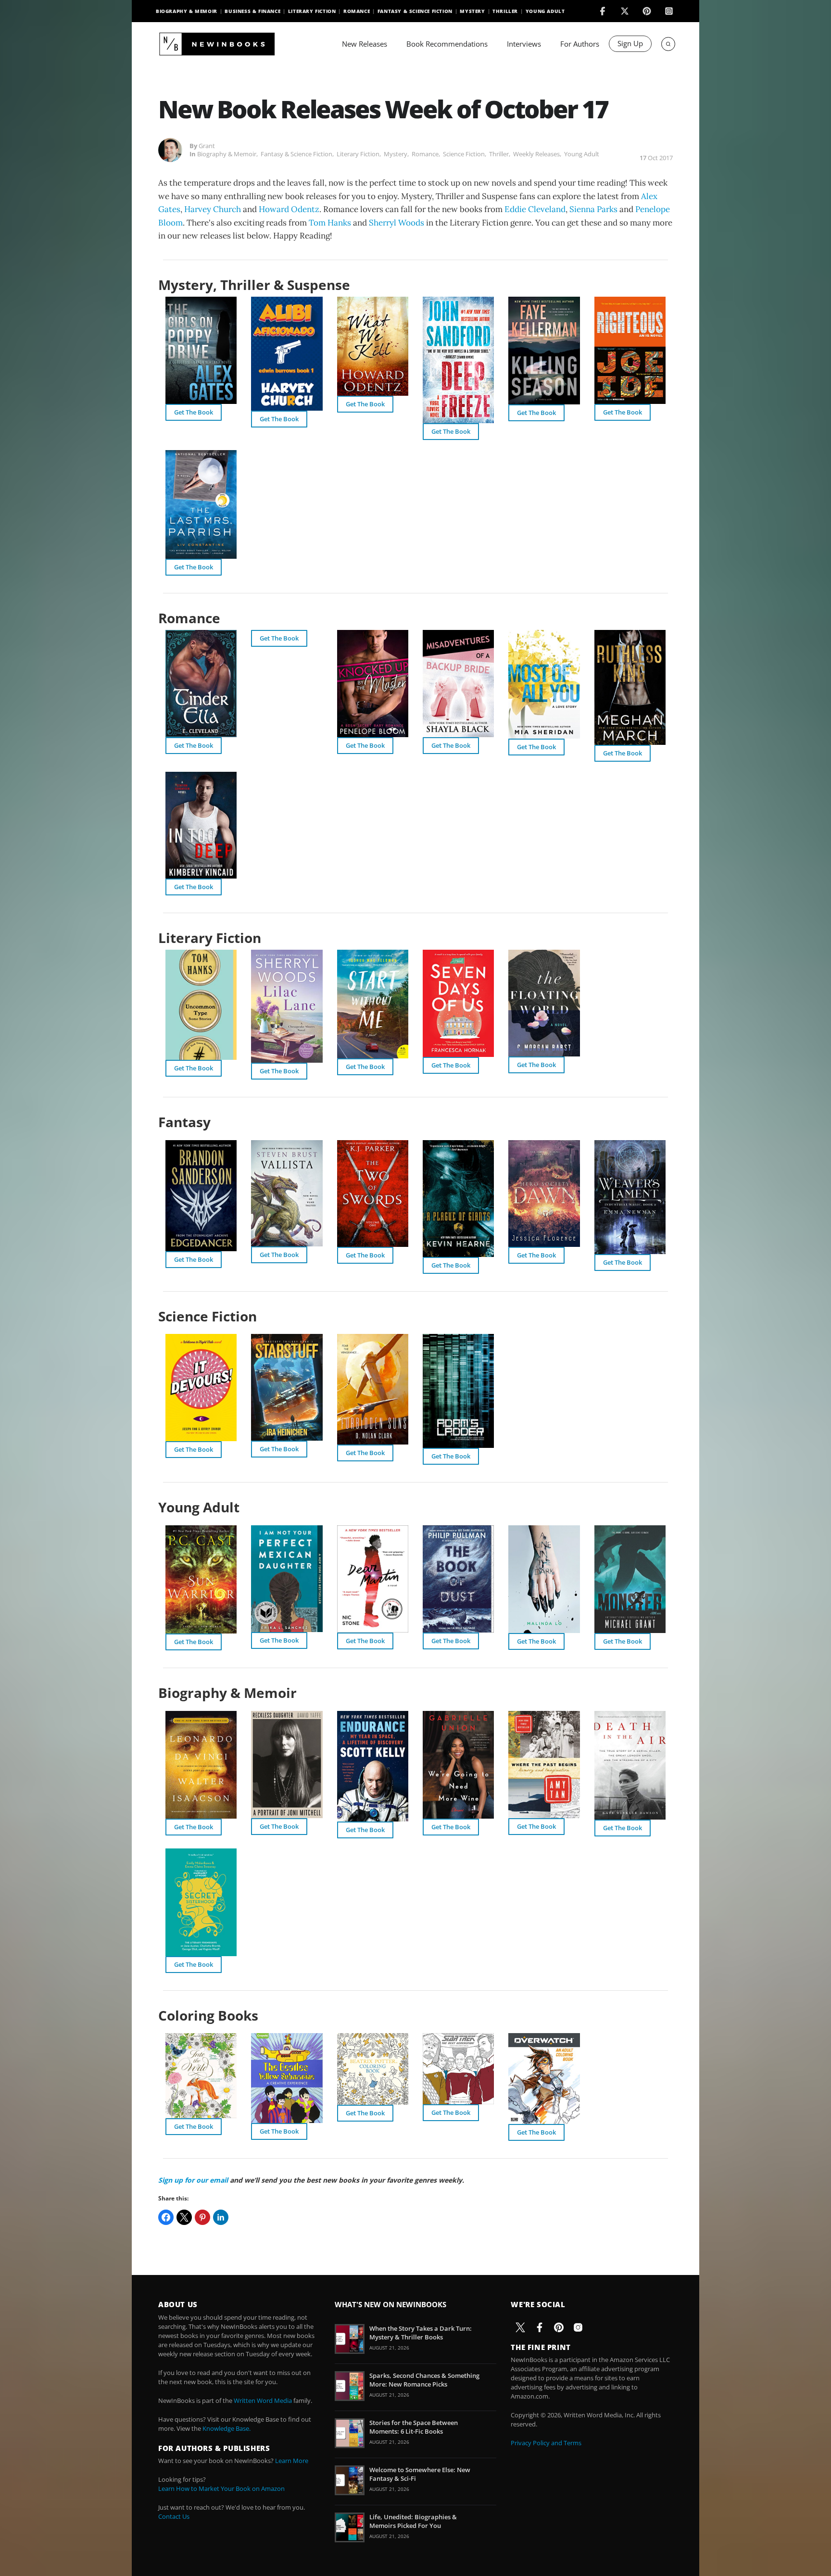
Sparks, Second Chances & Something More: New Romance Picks (424, 2380)
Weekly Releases (536, 154)
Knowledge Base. (227, 2428)
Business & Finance (252, 11)
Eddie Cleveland (535, 209)
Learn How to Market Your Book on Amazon (221, 2488)
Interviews (524, 44)
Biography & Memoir (187, 11)
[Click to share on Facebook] (166, 2217)
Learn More (292, 2461)
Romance (357, 11)
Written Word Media (263, 2400)
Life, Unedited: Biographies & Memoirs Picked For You (413, 2521)
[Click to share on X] (184, 2217)
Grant (207, 146)
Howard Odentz (289, 209)
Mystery (472, 11)
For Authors (580, 44)
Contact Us (174, 2516)
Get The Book (194, 412)
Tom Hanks (330, 223)
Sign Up (630, 43)
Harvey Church (213, 209)
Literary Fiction (312, 11)
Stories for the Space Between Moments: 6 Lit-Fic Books (414, 2427)
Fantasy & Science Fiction (415, 11)
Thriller (505, 11)
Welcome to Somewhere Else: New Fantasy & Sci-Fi (420, 2474)
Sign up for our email (193, 2180)
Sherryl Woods (397, 223)
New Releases (365, 44)
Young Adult (545, 11)
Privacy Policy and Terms (546, 2443)
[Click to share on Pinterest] (202, 2217)
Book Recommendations (447, 44)
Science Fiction (464, 154)
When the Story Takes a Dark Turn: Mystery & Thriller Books (421, 2333)
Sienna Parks (593, 209)
